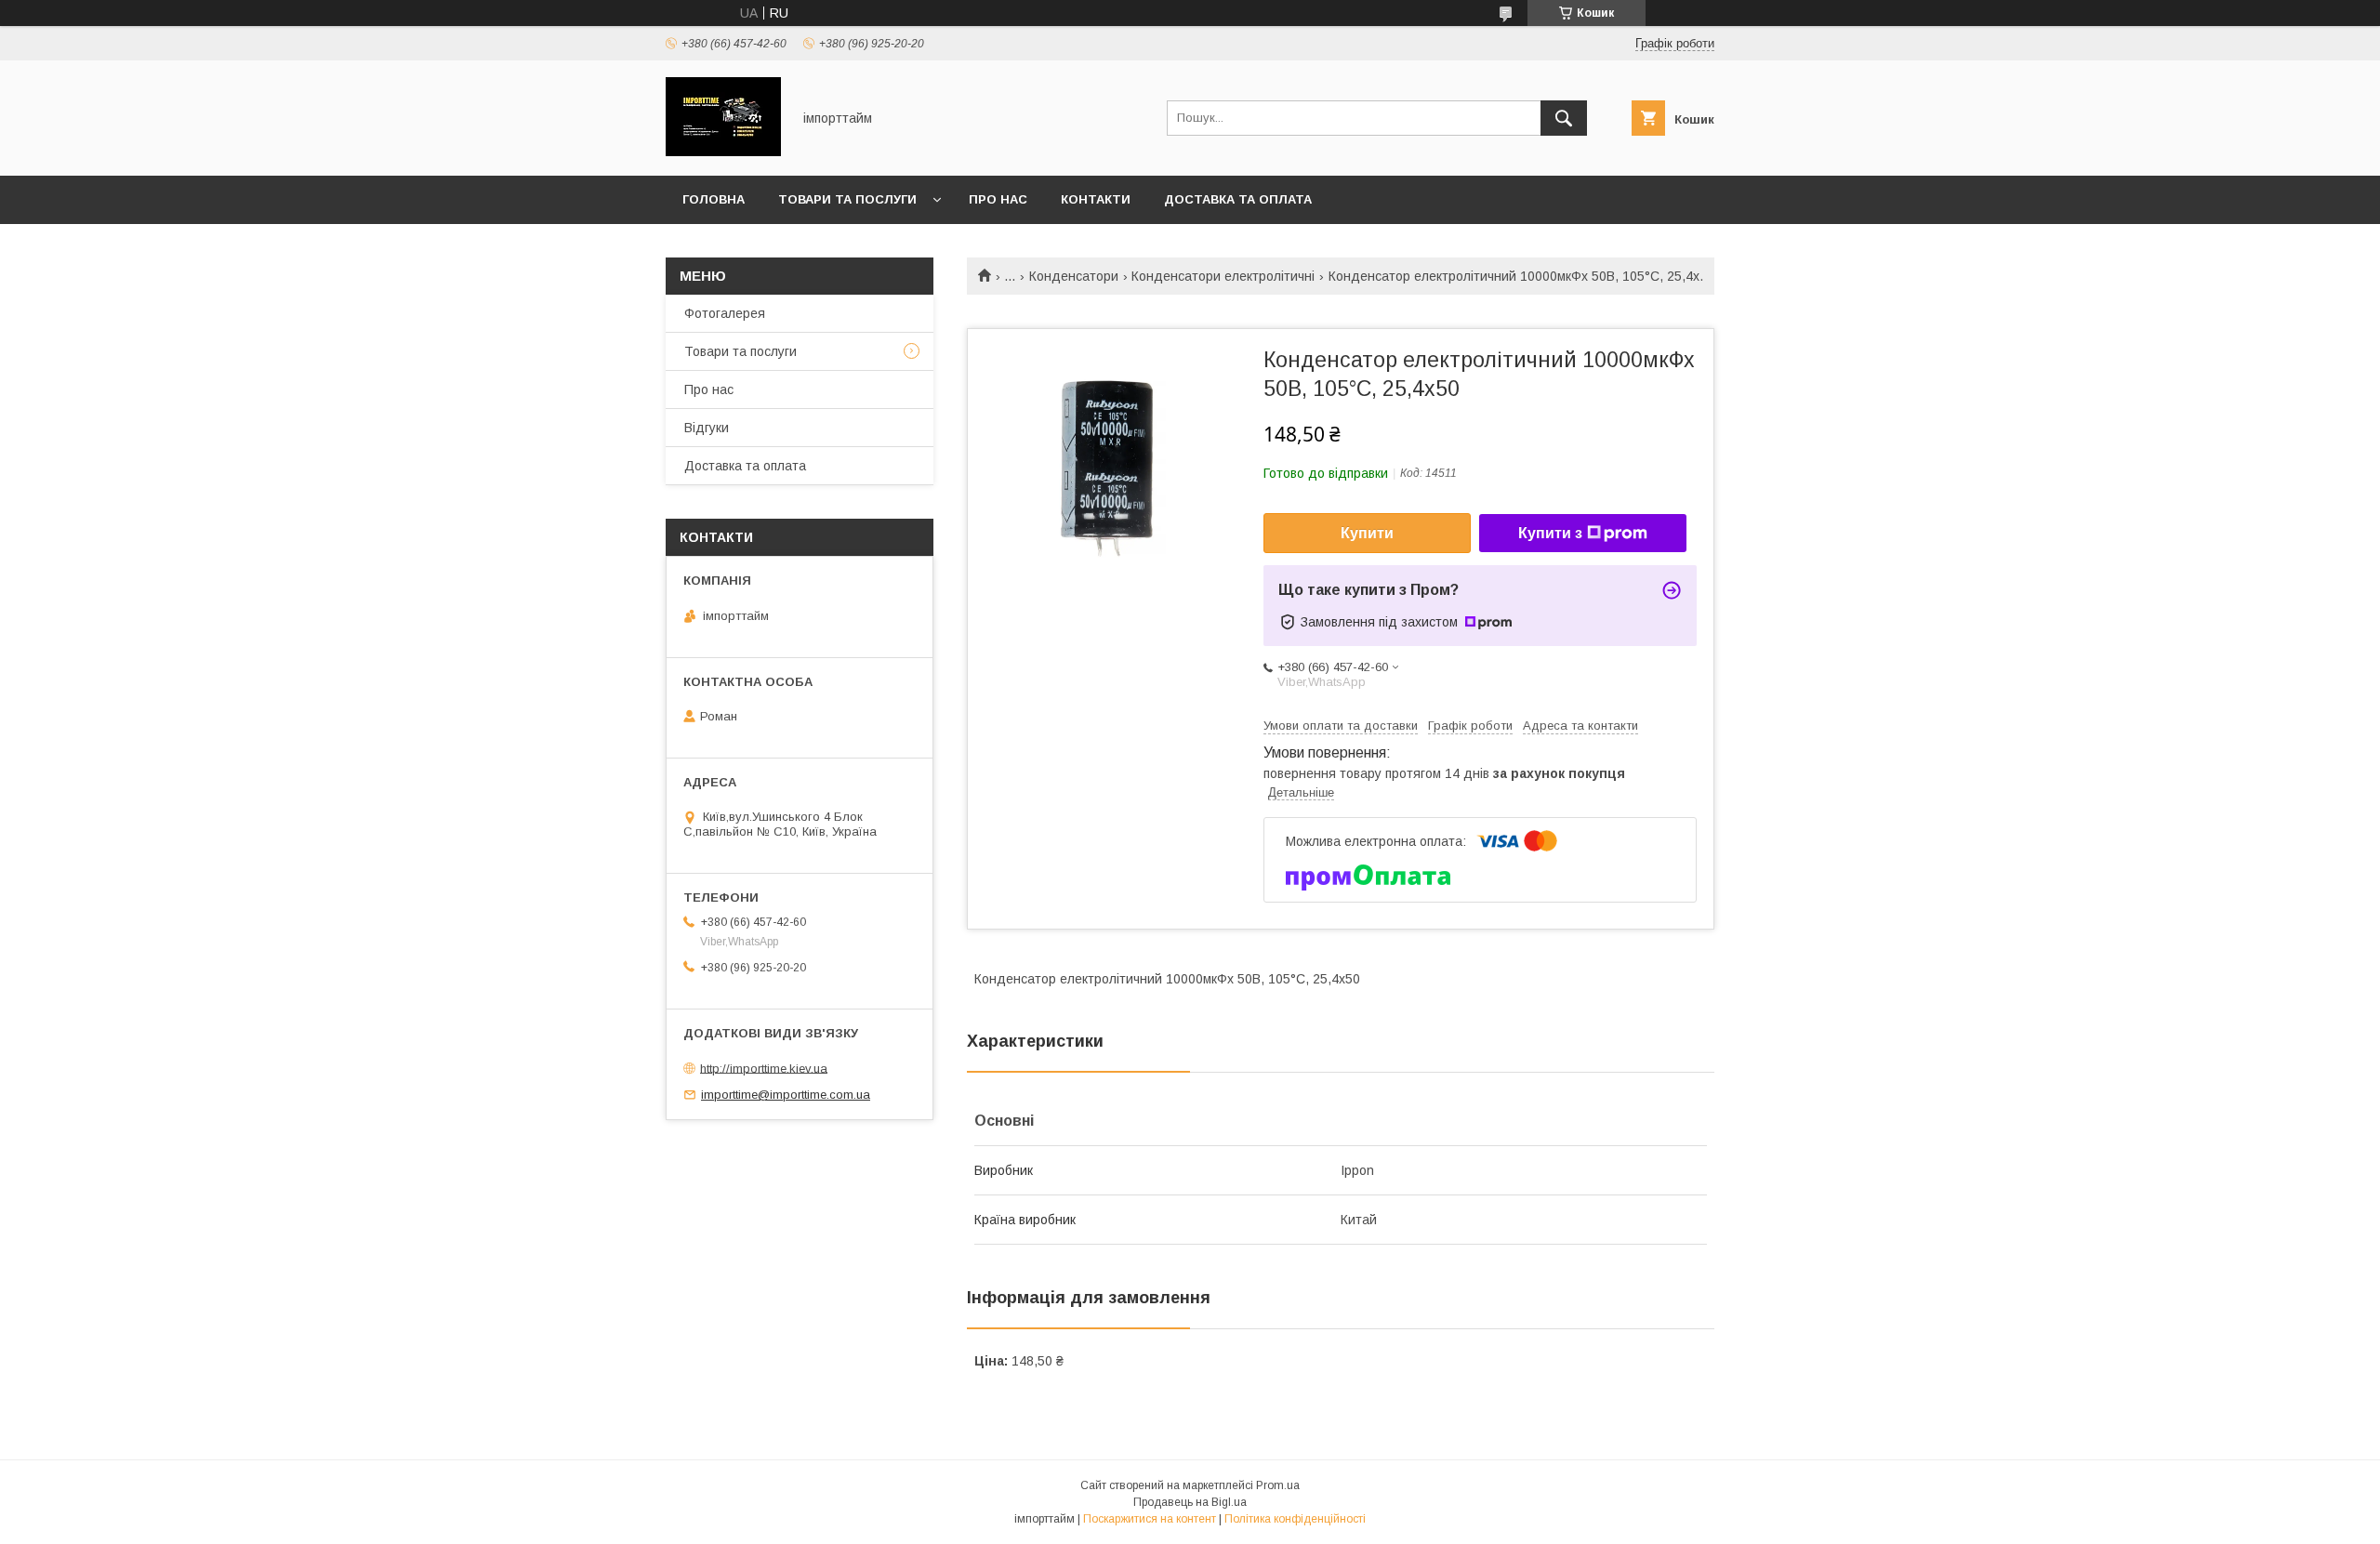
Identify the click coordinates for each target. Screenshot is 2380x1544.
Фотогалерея (725, 313)
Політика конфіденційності (1295, 1519)
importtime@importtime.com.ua (786, 1095)
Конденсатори (1074, 276)
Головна (714, 199)
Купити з (1550, 533)
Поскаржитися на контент (1150, 1519)
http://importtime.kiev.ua (764, 1068)
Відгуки (707, 428)
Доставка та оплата (1238, 199)
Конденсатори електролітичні (1223, 276)
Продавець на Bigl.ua (1190, 1502)
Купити (1367, 533)
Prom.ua (1278, 1485)
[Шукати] (1564, 118)
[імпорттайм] (723, 152)
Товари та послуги (847, 199)
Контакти (1096, 199)
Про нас (998, 199)
